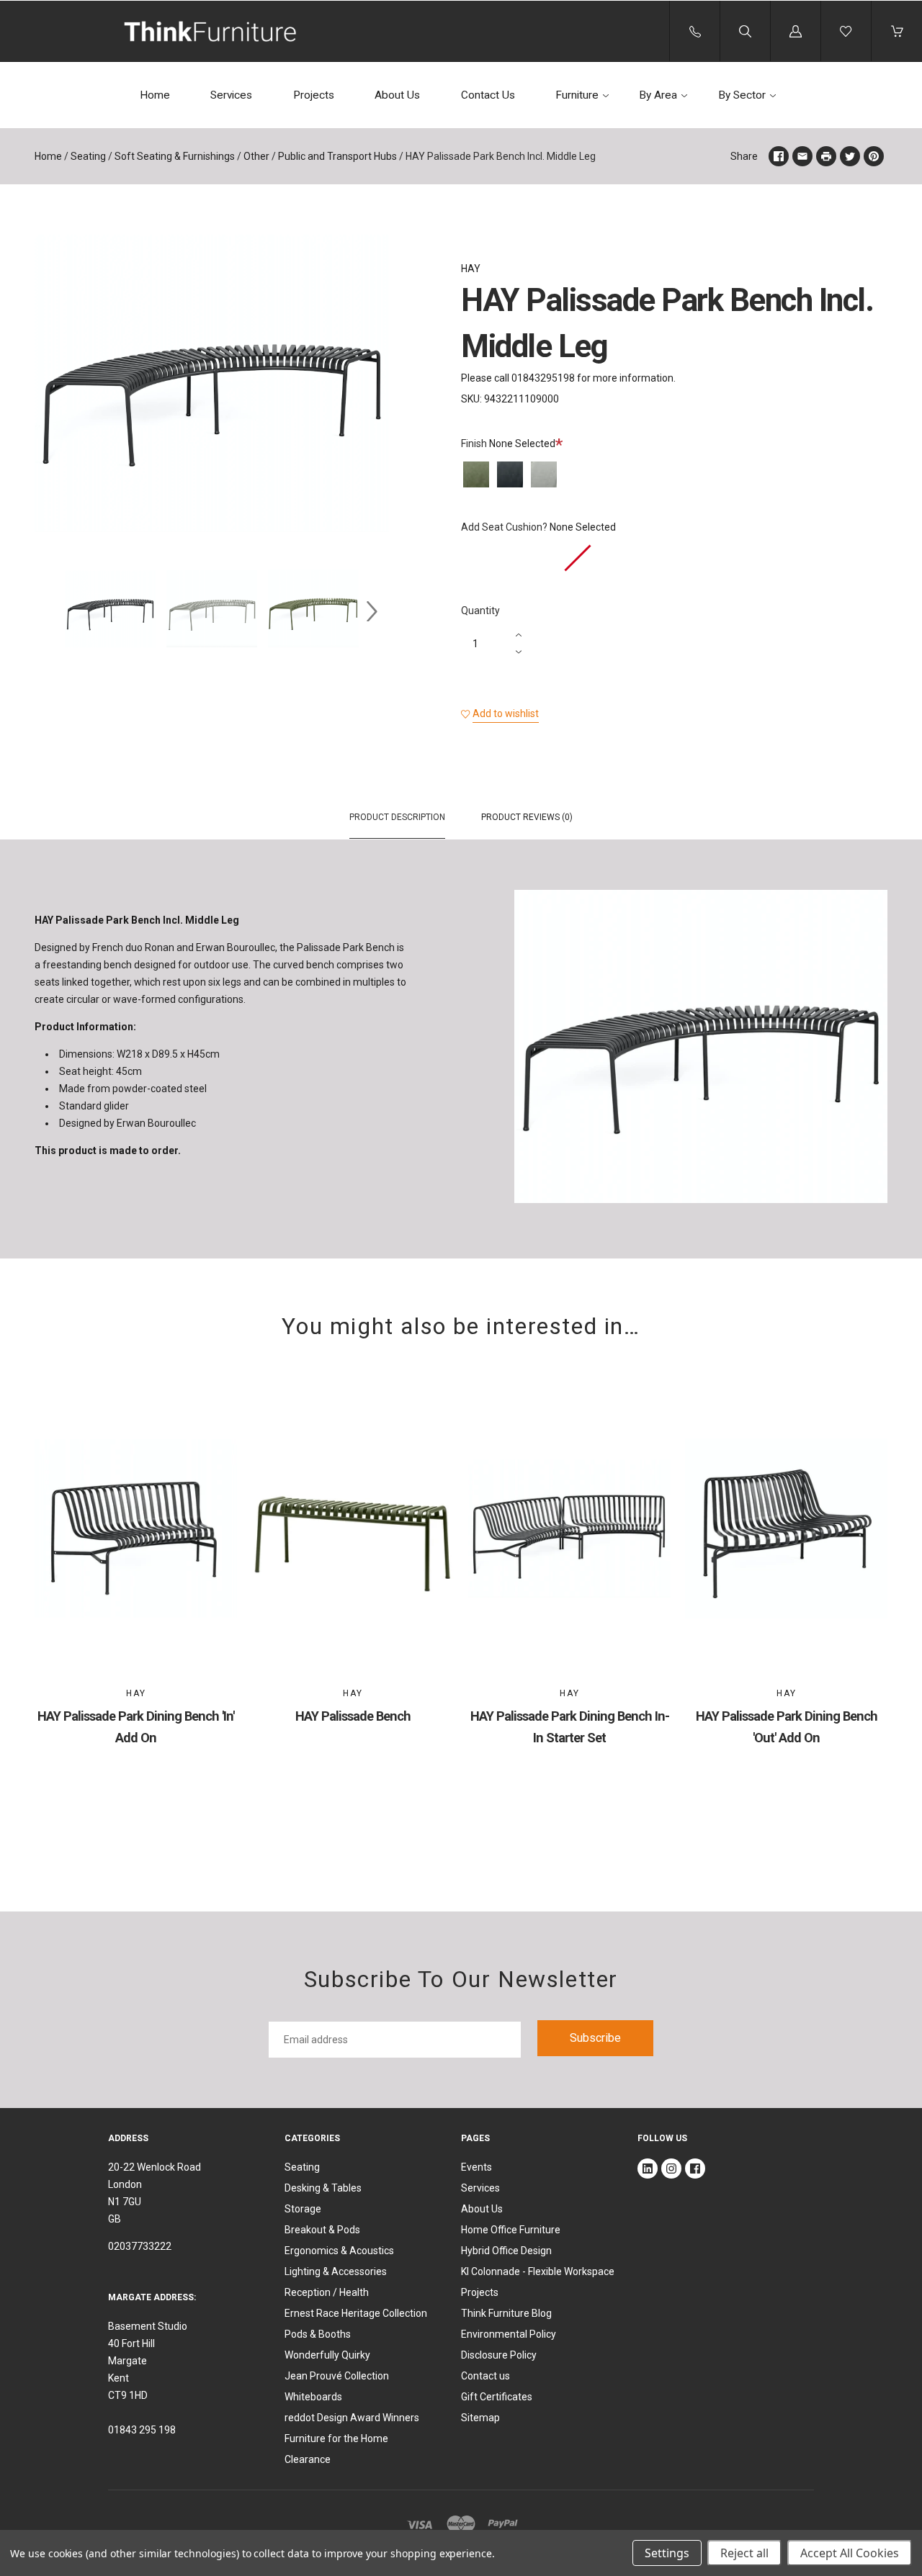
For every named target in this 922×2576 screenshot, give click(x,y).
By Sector (742, 95)
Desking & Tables (323, 2188)
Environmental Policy (509, 2334)
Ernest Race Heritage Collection (356, 2313)
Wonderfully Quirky (327, 2355)
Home (155, 95)
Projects (314, 95)
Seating (88, 156)
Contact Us (488, 95)
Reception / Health (327, 2292)
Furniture (577, 95)
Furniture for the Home (336, 2438)
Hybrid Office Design (506, 2251)
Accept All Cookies (850, 2553)
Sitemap (480, 2418)
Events (476, 2167)
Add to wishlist (506, 713)
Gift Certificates (497, 2397)
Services (231, 95)
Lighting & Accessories (336, 2271)
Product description (397, 817)
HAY (471, 269)
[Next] (372, 611)
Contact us (485, 2376)
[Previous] (52, 611)
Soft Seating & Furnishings (175, 156)
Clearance (308, 2459)
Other (256, 156)
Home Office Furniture (511, 2230)
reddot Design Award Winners (352, 2418)
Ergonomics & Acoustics (339, 2251)
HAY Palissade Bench (353, 1716)
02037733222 (140, 2246)
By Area (658, 95)
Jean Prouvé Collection (337, 2376)
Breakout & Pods (322, 2230)
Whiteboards (313, 2397)
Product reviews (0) (527, 817)
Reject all (744, 2553)
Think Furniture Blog (506, 2313)
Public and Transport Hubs (337, 156)
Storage (303, 2209)
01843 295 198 (142, 2430)
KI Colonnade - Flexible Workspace (538, 2271)
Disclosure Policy (499, 2355)
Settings (667, 2553)
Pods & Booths (318, 2334)
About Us (397, 95)
